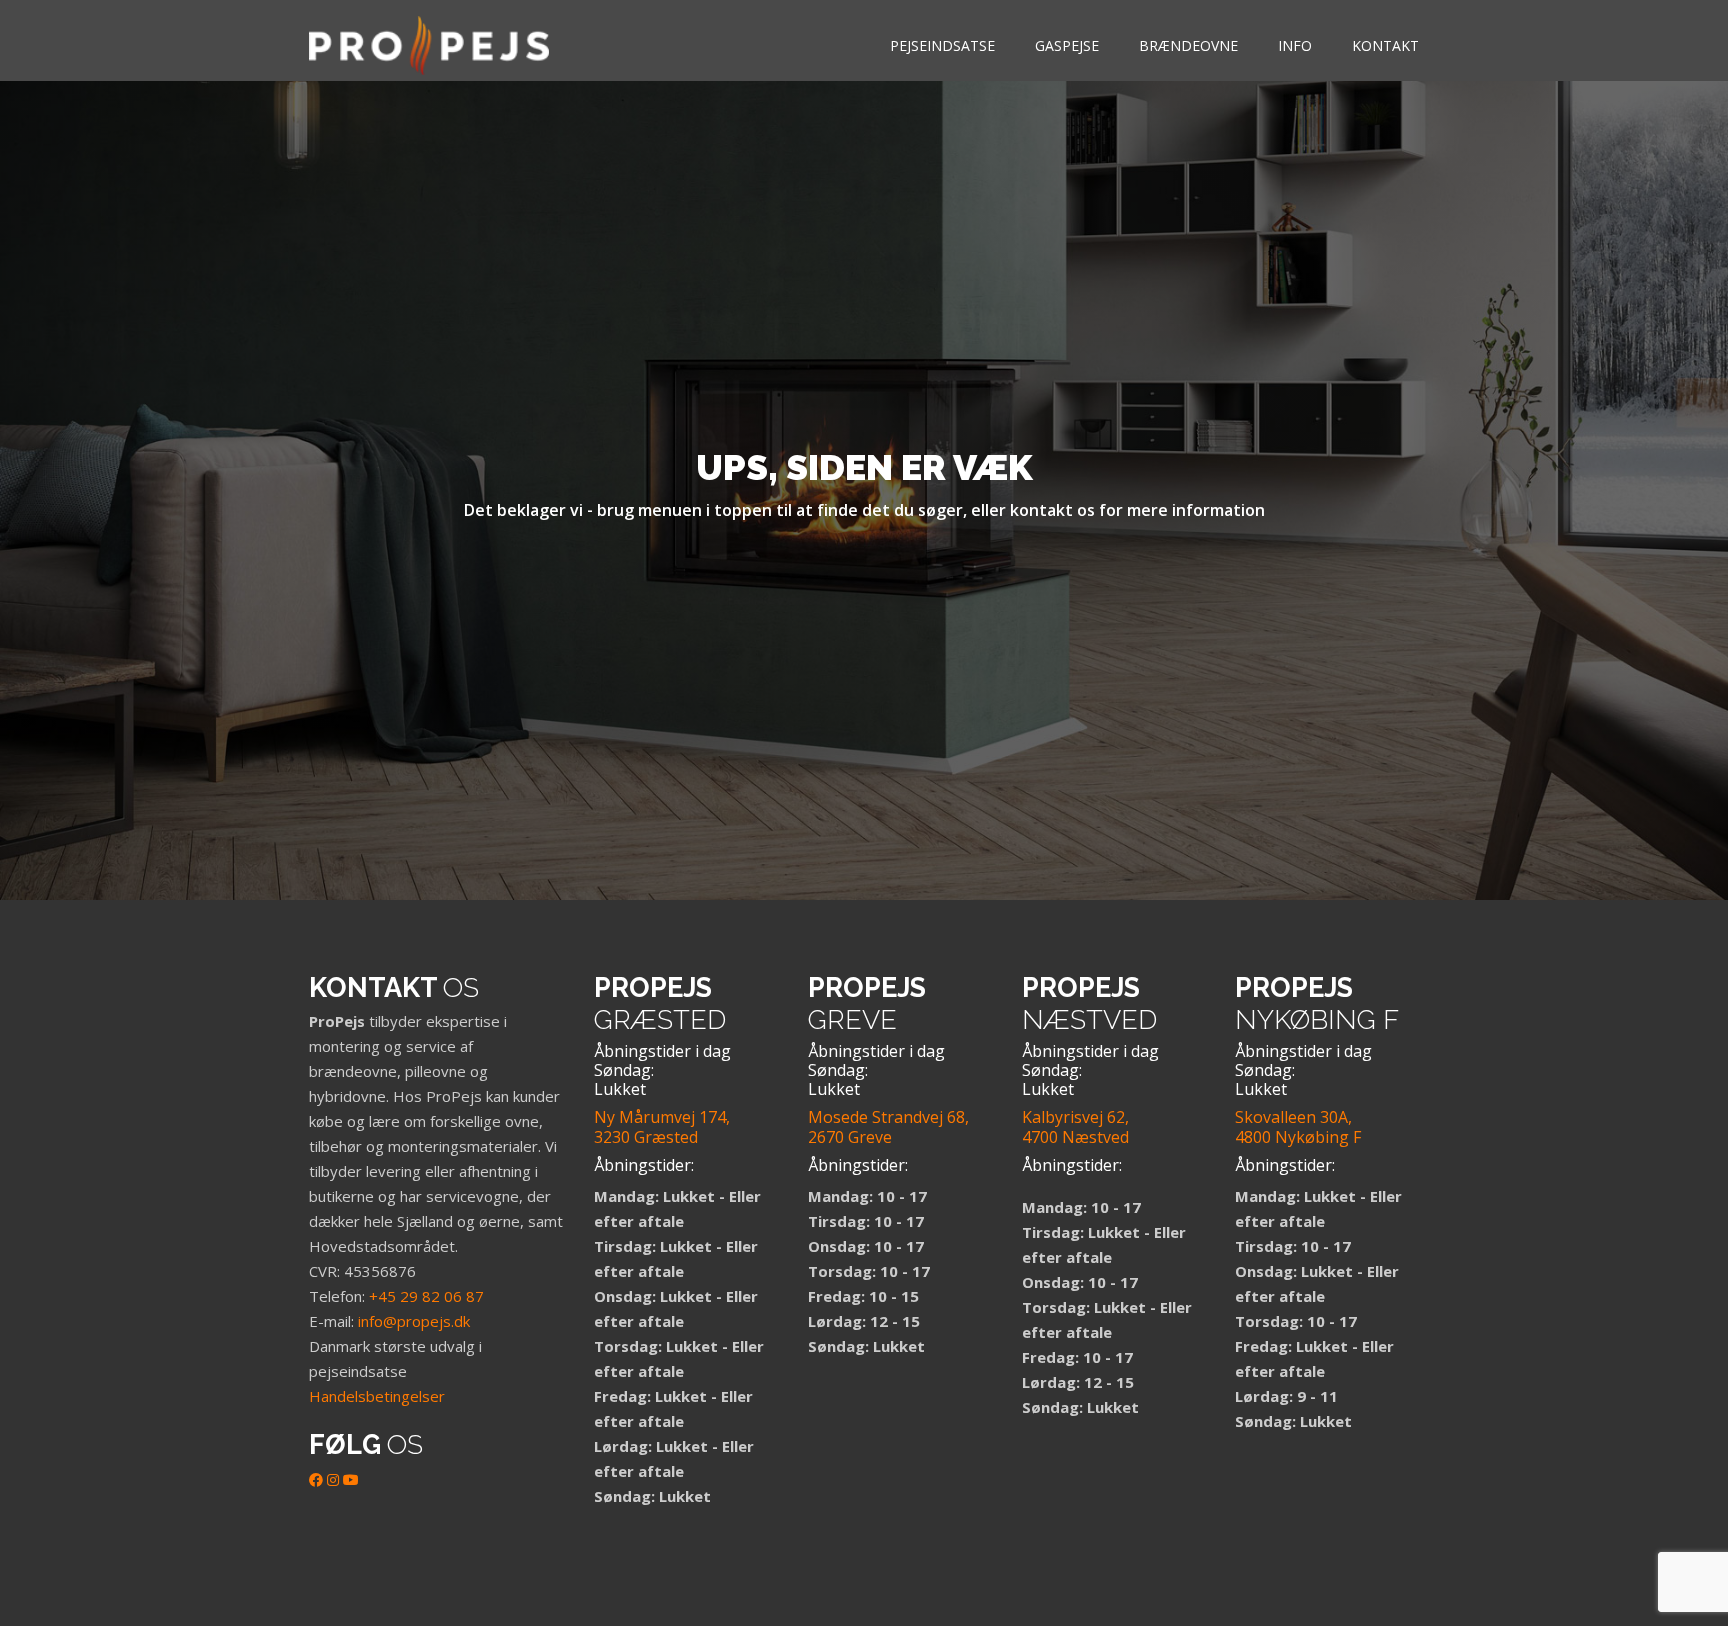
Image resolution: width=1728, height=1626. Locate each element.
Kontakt (1385, 45)
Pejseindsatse (942, 45)
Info (1295, 45)
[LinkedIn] (333, 1479)
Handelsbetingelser (377, 1396)
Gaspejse (1067, 45)
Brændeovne (1188, 45)
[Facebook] (316, 1479)
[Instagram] (25, 1541)
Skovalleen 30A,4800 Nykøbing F (1298, 1126)
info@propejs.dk (414, 1321)
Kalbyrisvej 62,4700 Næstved (1075, 1126)
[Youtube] (351, 1479)
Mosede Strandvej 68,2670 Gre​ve (888, 1126)
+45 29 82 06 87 (426, 1296)
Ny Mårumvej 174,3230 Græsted (662, 1126)
